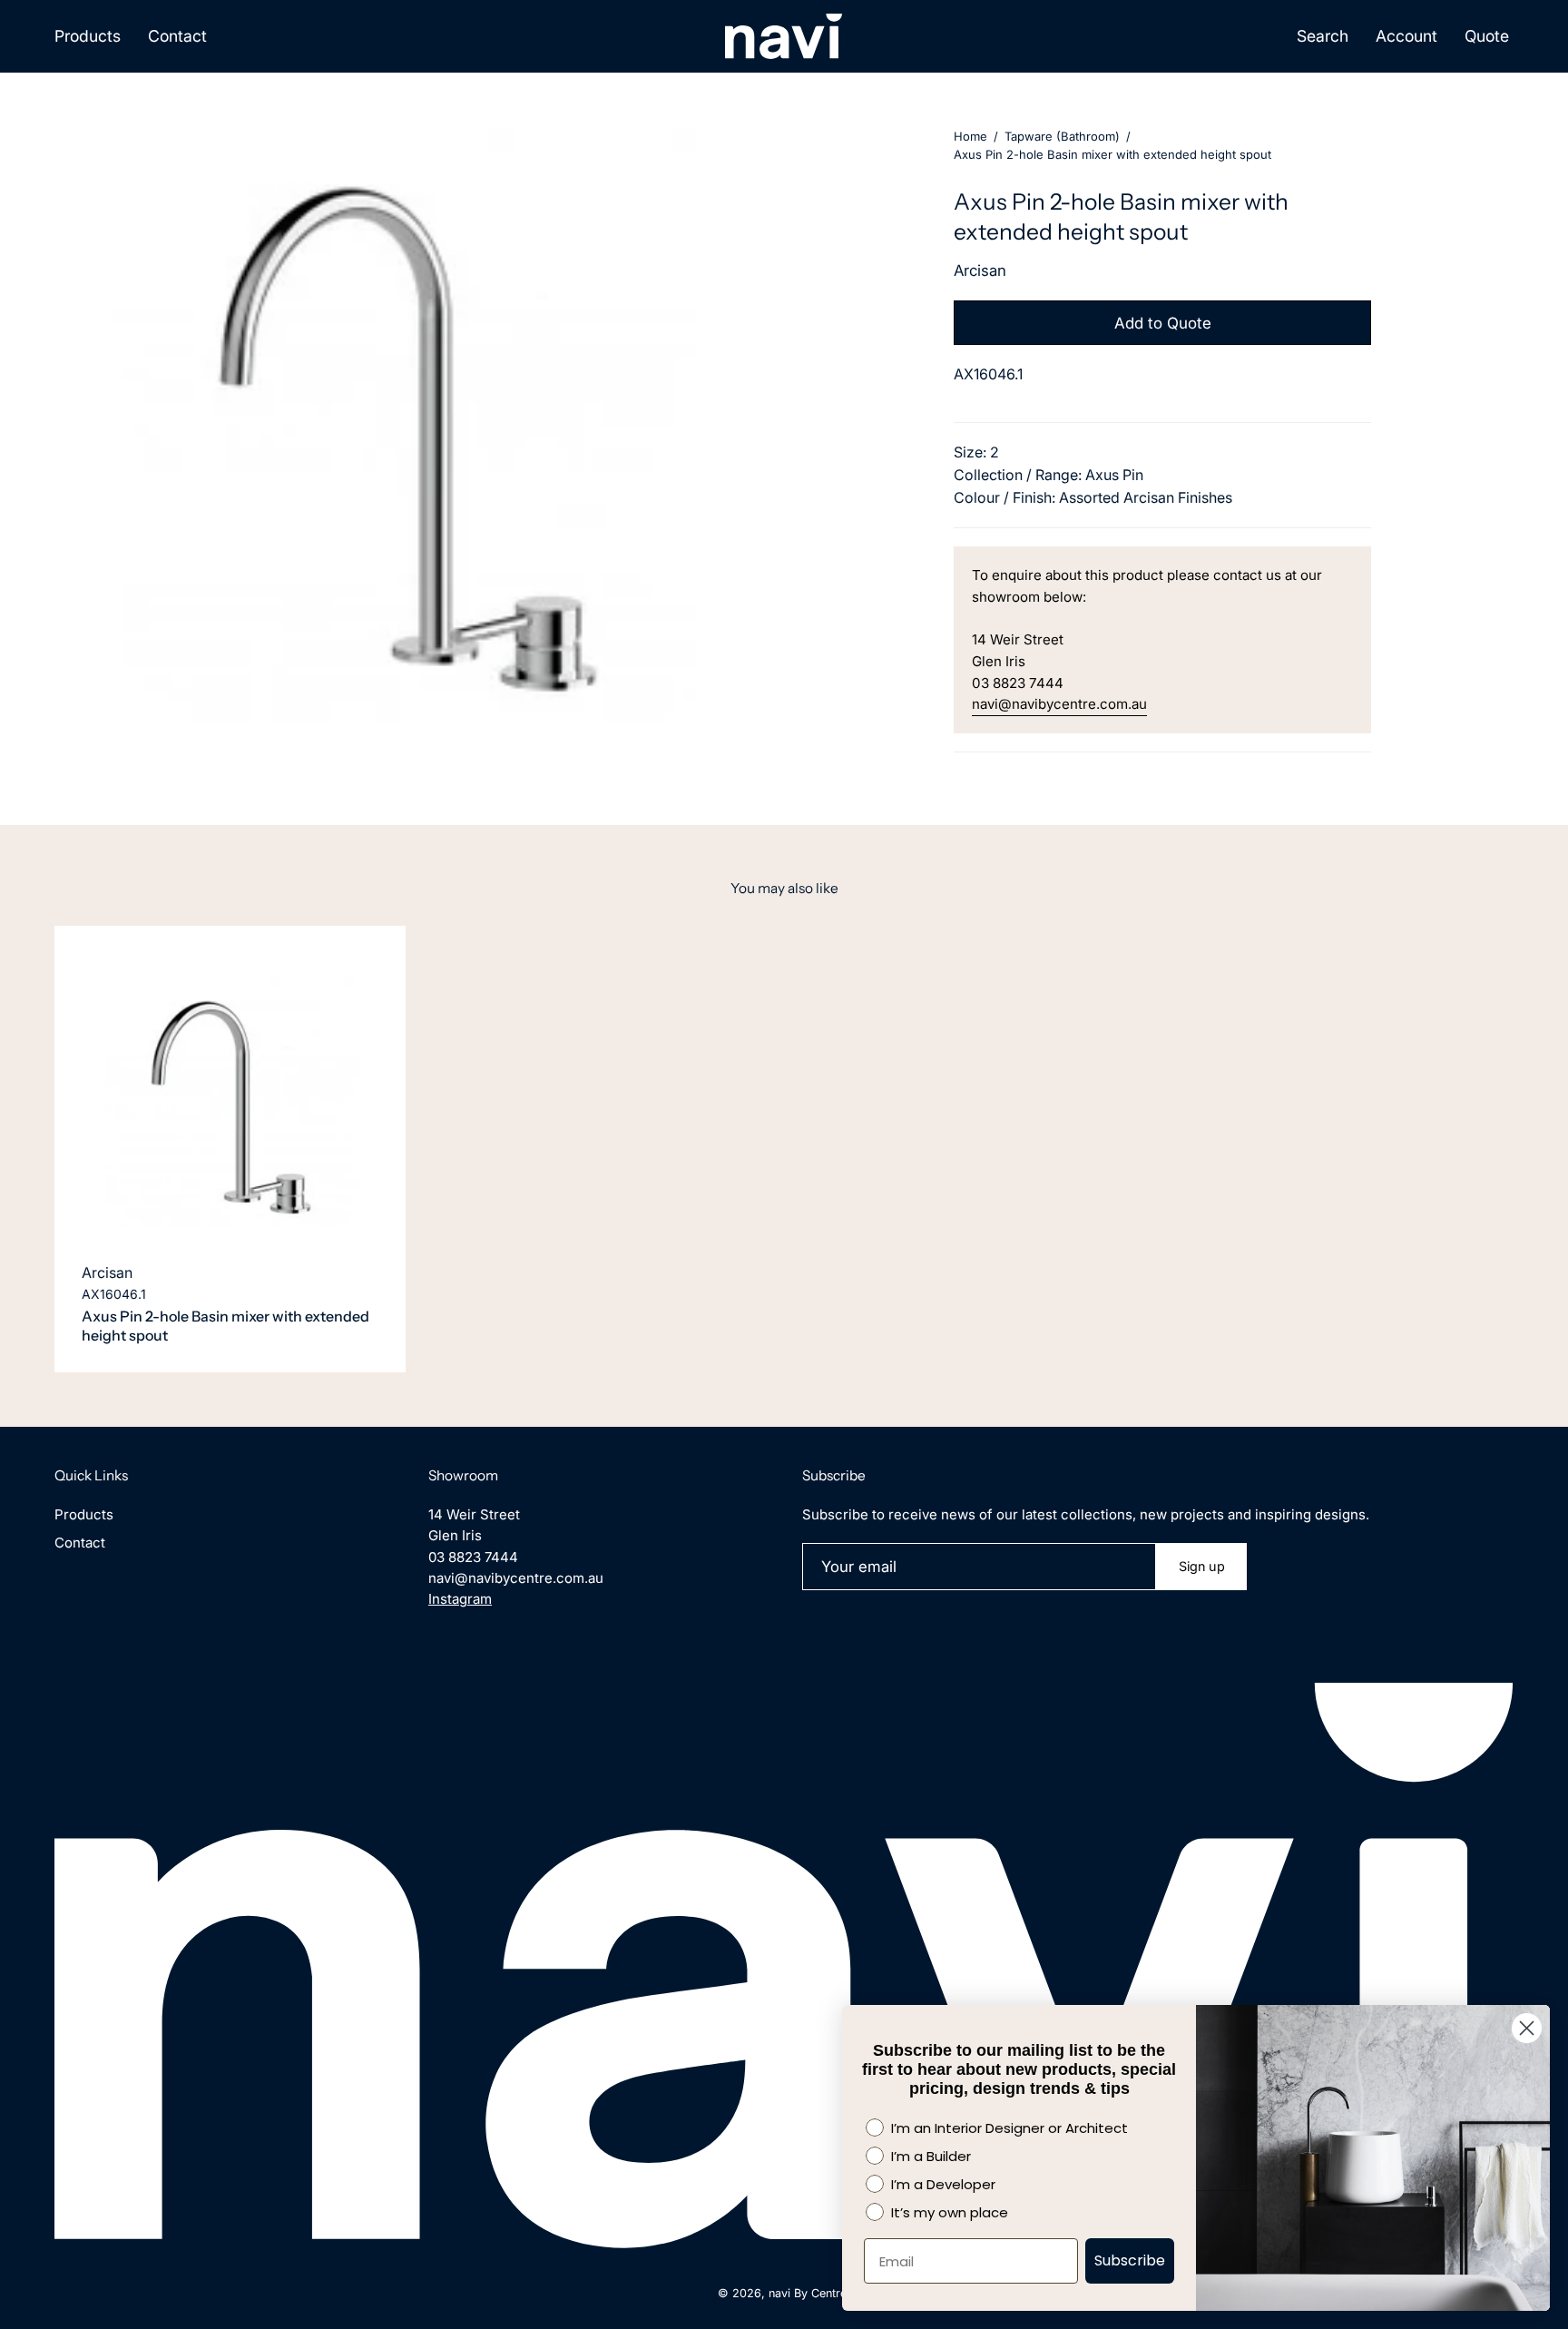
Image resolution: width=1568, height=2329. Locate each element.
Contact (80, 1543)
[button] (1323, 36)
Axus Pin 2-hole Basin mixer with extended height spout (225, 1326)
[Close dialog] (1527, 2028)
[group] (784, 1149)
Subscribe (1130, 2260)
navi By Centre (808, 2293)
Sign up (1202, 1566)
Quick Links (91, 1475)
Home (970, 136)
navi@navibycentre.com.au (1059, 704)
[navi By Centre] (784, 36)
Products (84, 1514)
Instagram (460, 1599)
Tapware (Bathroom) (1062, 136)
